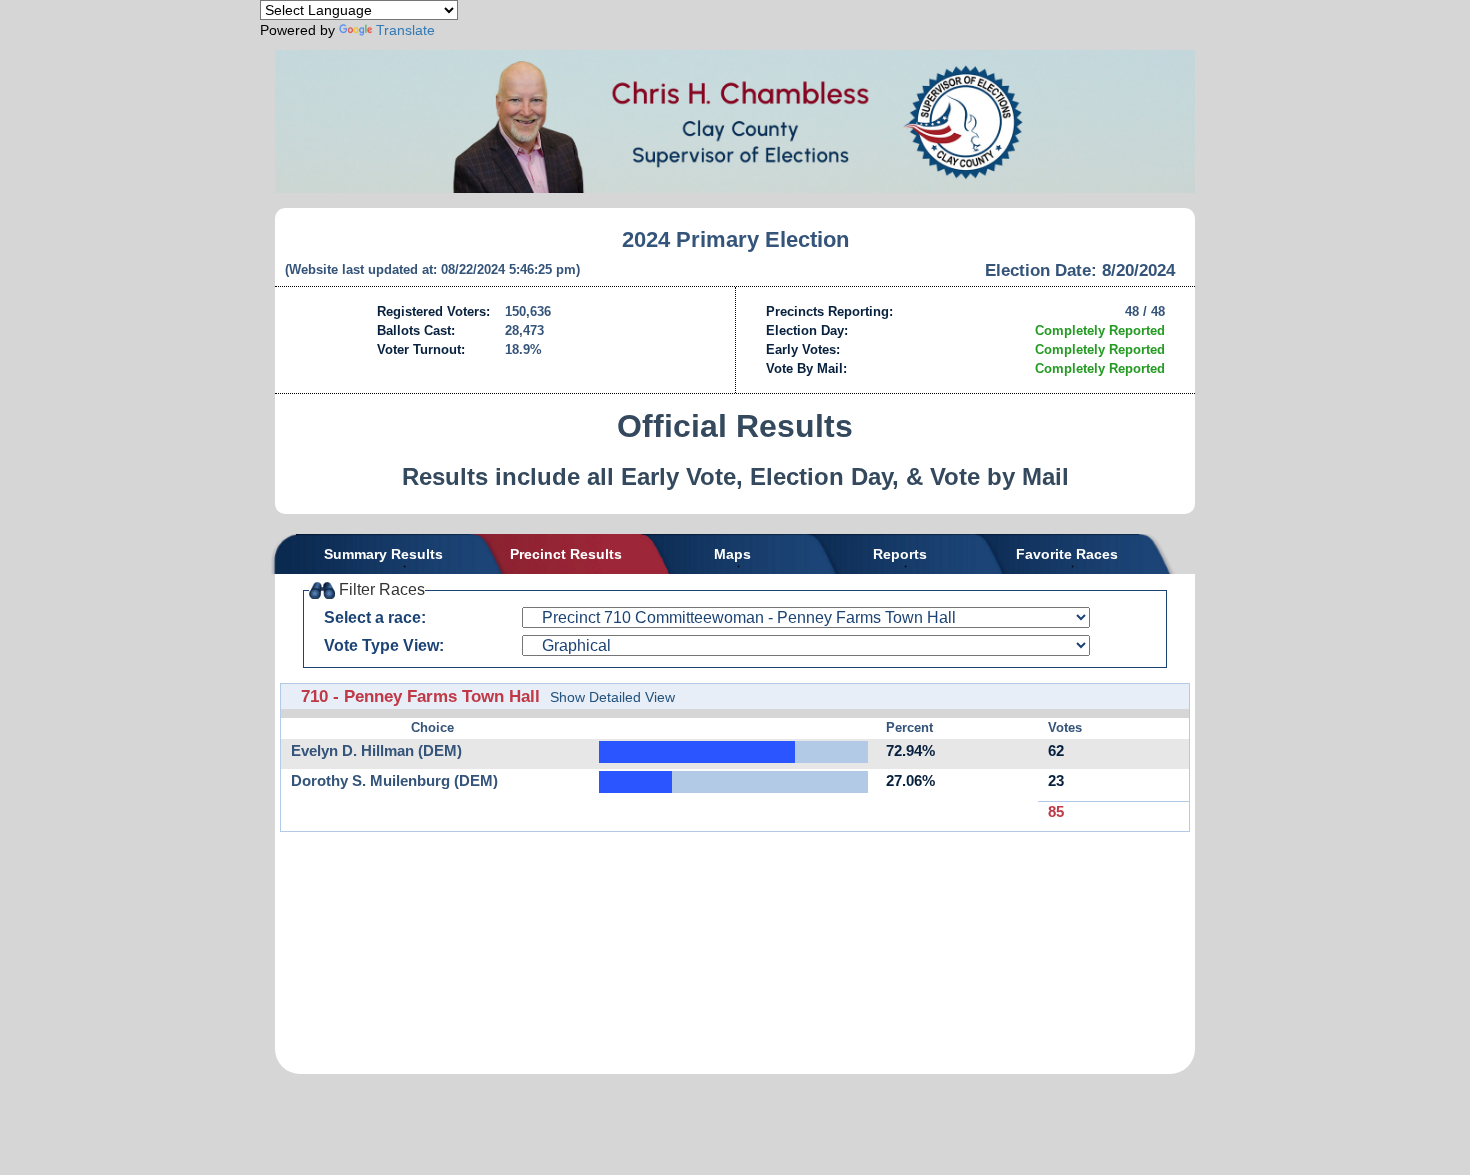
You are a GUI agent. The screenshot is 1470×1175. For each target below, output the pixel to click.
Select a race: (375, 617)
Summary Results (383, 554)
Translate (405, 30)
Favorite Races (1067, 554)
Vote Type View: (384, 645)
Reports (900, 554)
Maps (732, 554)
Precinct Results (566, 554)
